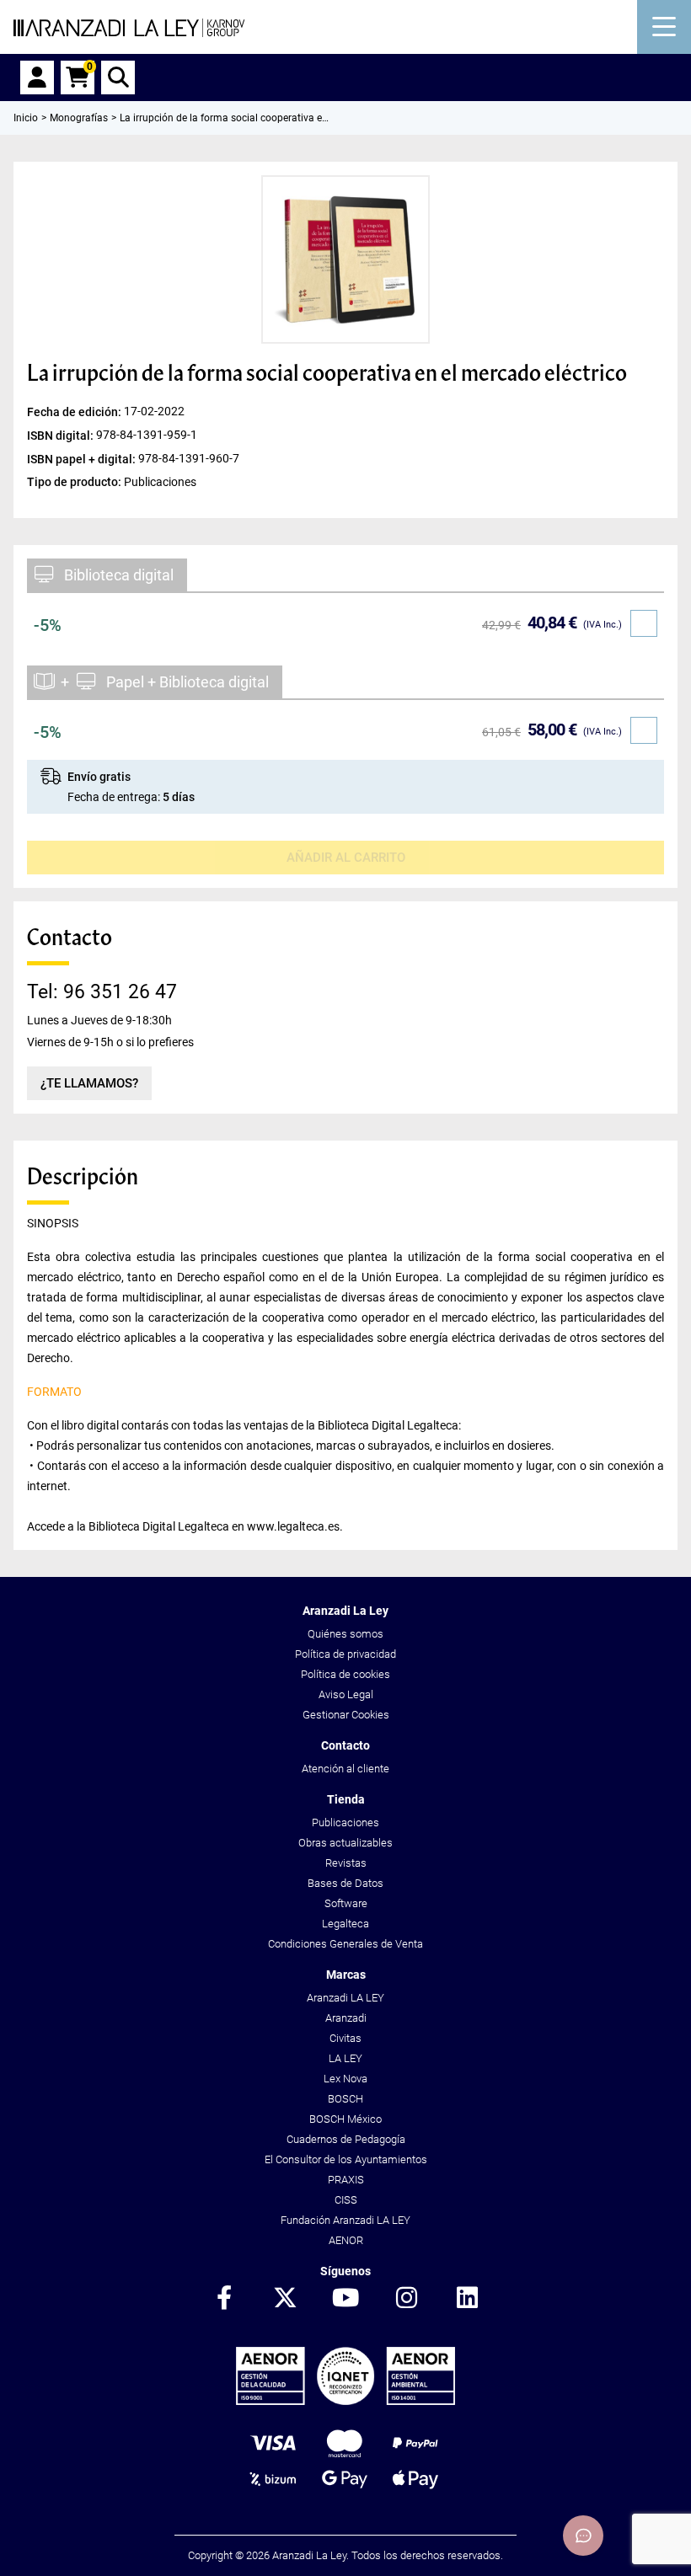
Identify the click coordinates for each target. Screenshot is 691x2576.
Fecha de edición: (75, 412)
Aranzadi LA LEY (345, 1998)
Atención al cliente (345, 1769)
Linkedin (467, 2299)
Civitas (345, 2038)
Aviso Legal (346, 1694)
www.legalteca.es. (295, 1526)
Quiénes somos (345, 1634)
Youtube (345, 2299)
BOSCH (345, 2099)
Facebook (224, 2299)
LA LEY (345, 2058)
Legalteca (345, 1924)
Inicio (26, 118)
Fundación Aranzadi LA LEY (345, 2220)
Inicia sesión (37, 77)
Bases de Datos (345, 1883)
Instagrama (406, 2299)
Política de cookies (345, 1674)
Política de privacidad (345, 1654)
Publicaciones (345, 1822)
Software (346, 1903)
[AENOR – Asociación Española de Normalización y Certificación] (345, 2401)
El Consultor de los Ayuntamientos (346, 2159)
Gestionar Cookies (346, 1715)
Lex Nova (345, 2079)
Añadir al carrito (346, 858)
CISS (346, 2200)
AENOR (346, 2240)
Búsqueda (118, 77)
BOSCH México (345, 2119)
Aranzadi (346, 2018)
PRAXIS (346, 2180)
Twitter (285, 2299)
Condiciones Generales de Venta (345, 1944)
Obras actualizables (345, 1843)
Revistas (346, 1863)
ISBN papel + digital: (83, 459)
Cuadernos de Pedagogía (346, 2139)
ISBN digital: (62, 436)
